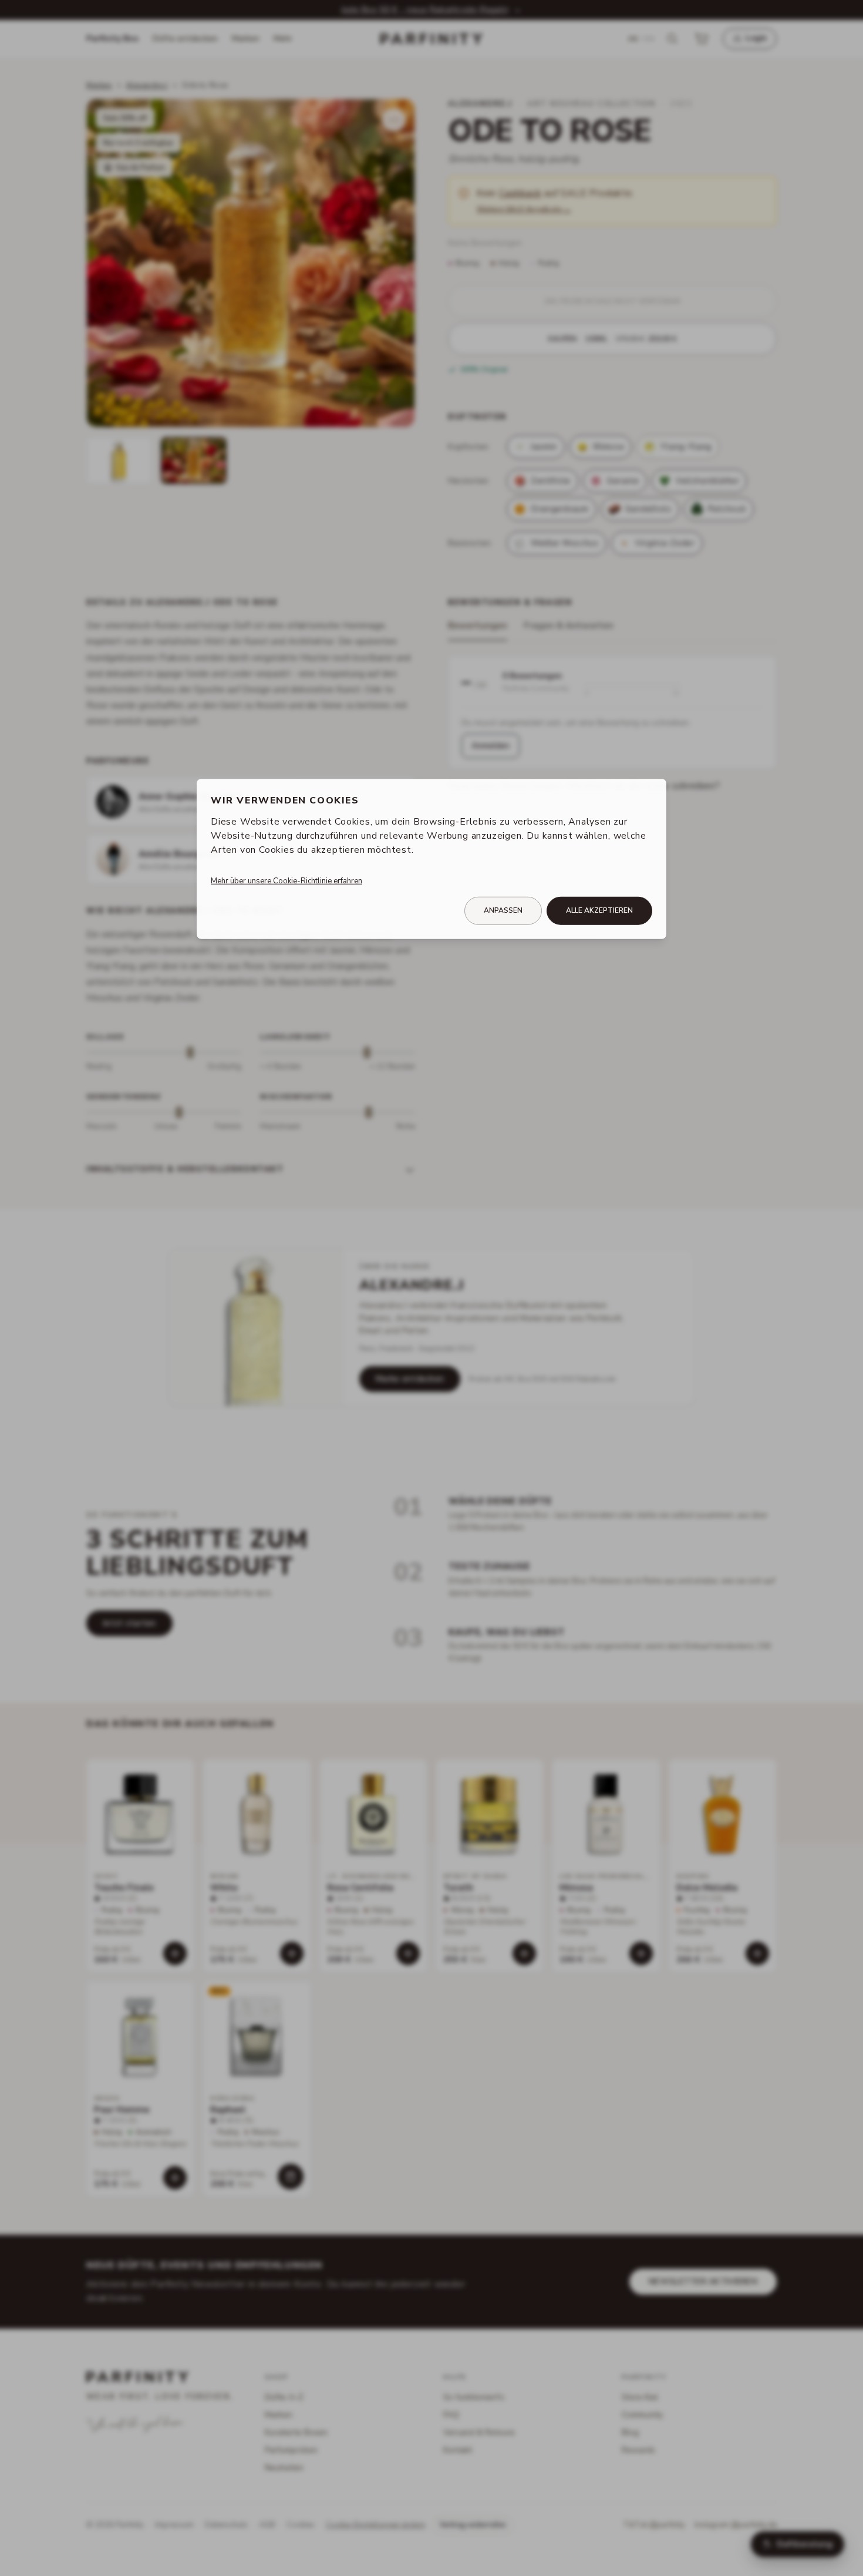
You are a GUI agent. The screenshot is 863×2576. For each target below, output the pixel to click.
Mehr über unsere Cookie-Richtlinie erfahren (286, 881)
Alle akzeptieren (599, 910)
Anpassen (503, 910)
